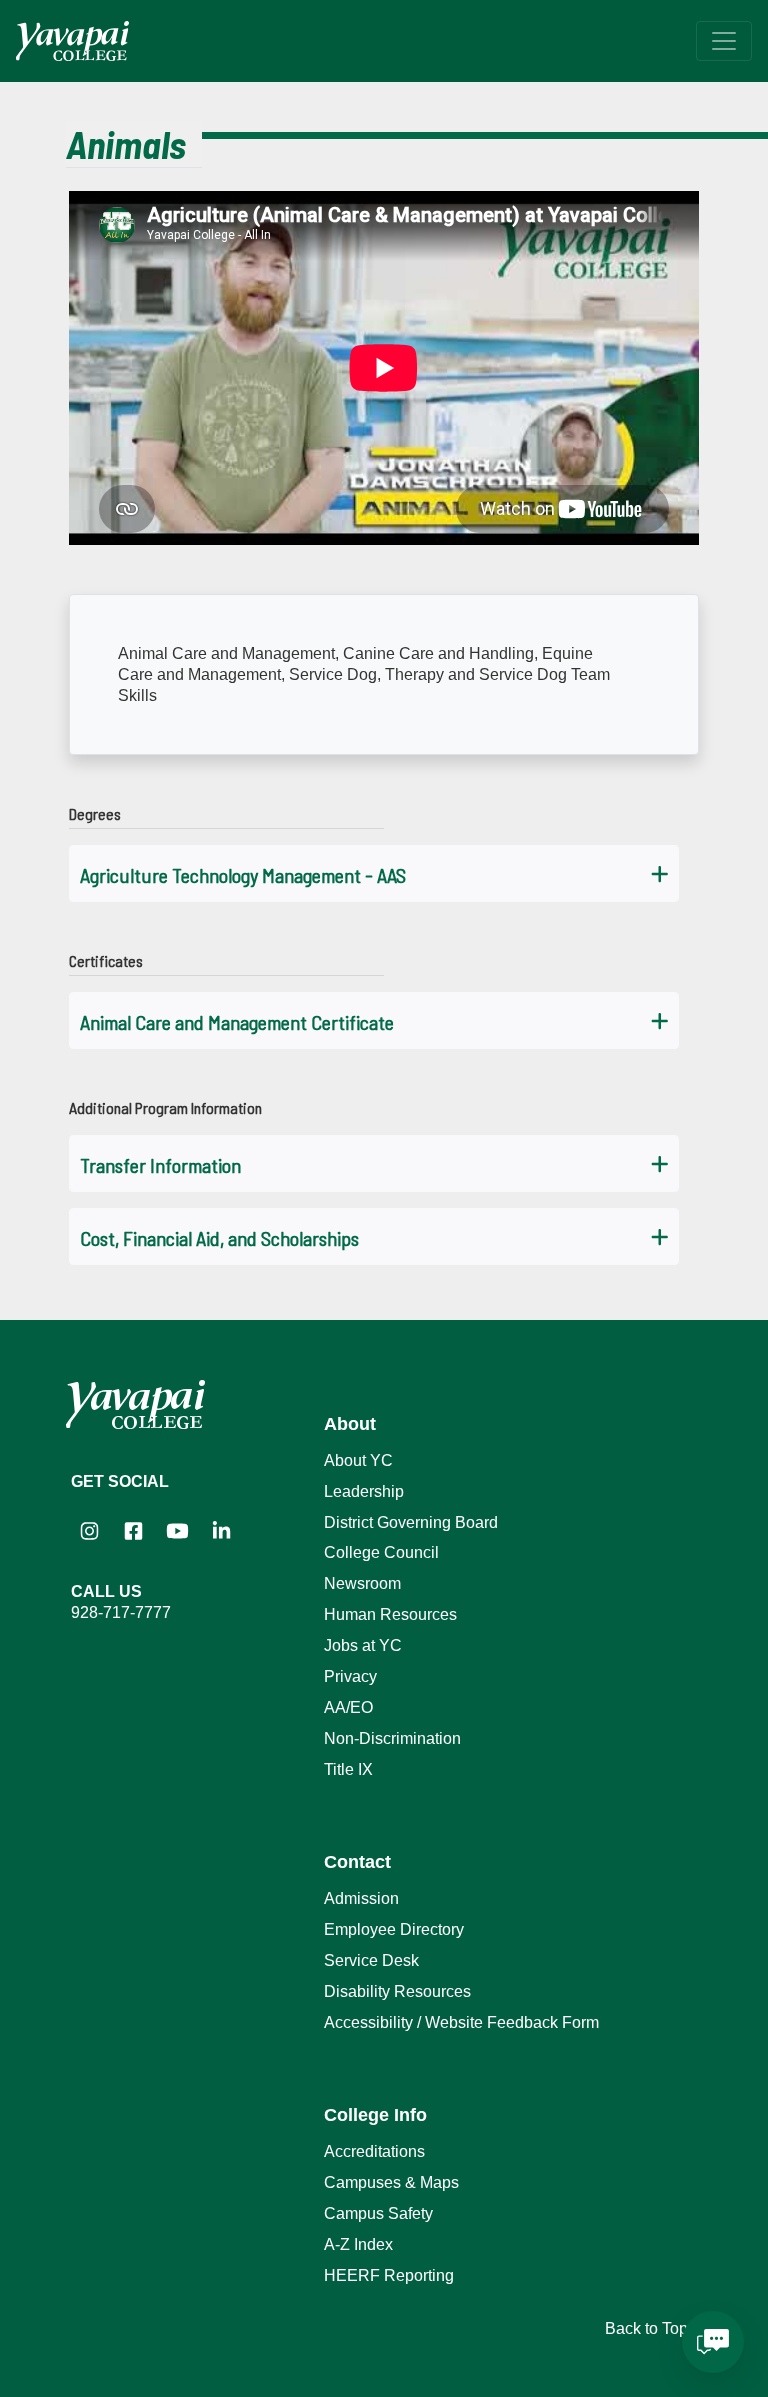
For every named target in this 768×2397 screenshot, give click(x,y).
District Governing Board (411, 1522)
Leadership (364, 1491)
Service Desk (371, 1960)
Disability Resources (397, 1991)
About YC (358, 1460)
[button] (374, 873)
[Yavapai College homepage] (72, 41)
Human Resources (390, 1614)
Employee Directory (394, 1929)
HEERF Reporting (389, 2275)
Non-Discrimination (392, 1738)
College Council (381, 1552)
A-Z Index (358, 2244)
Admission (361, 1898)
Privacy (350, 1676)
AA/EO (348, 1707)
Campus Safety (378, 2213)
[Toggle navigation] (724, 41)
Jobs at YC (363, 1645)
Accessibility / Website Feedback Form (461, 2022)
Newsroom (362, 1583)
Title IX (348, 1769)
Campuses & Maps (391, 2182)
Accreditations (374, 2151)
